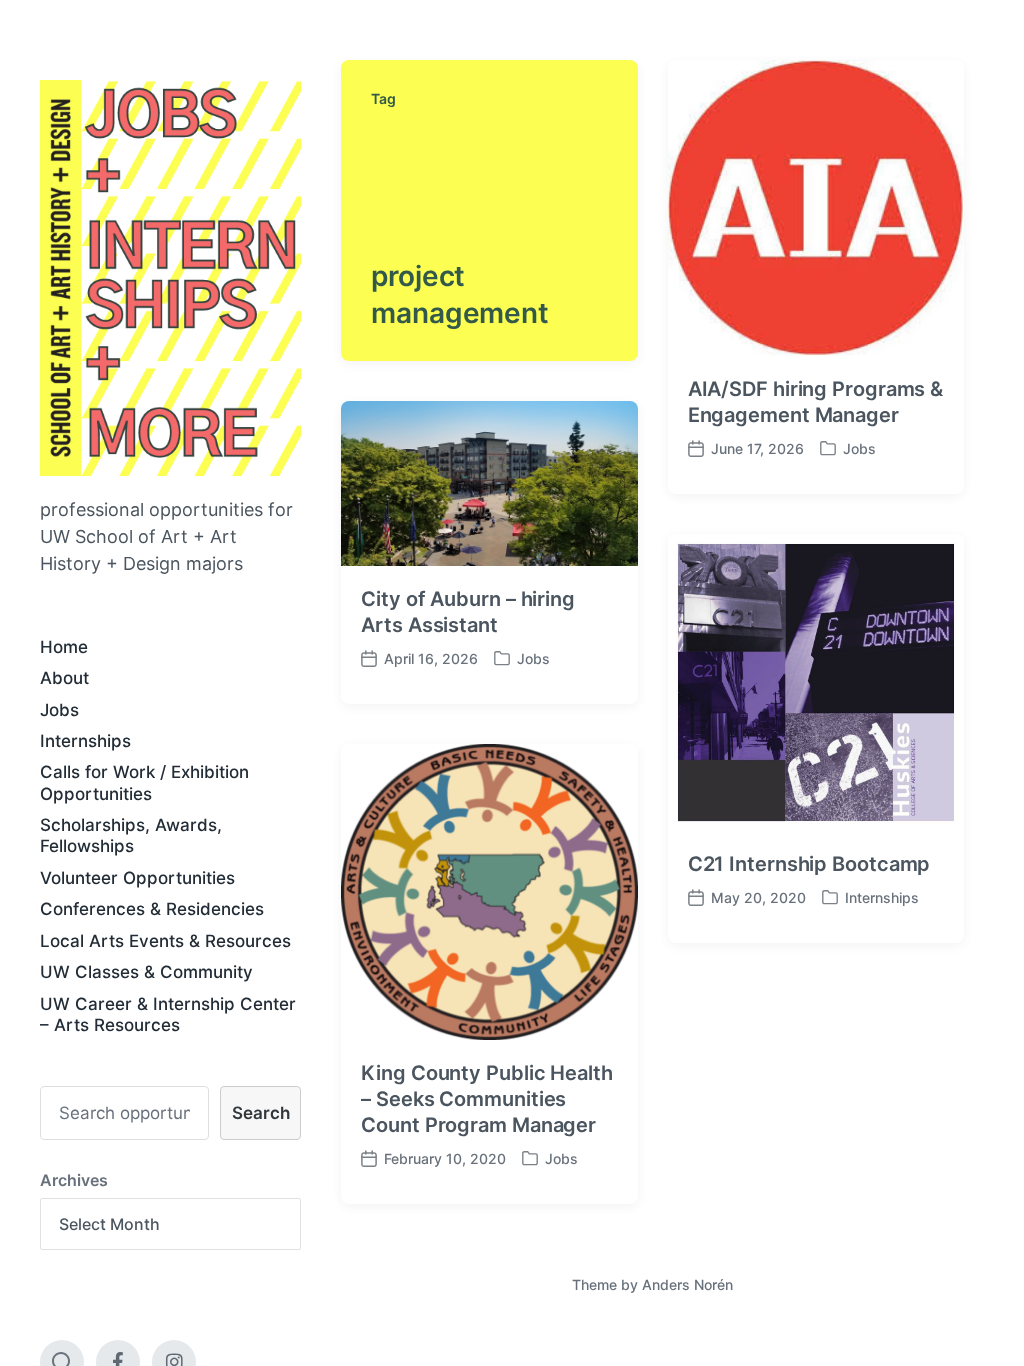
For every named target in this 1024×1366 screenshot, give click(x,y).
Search (261, 1113)
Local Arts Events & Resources (165, 941)
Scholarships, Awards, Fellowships (131, 835)
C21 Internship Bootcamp (809, 864)
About (64, 678)
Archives (74, 1180)
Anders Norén (687, 1284)
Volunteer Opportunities (137, 878)
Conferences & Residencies (152, 909)
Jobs (59, 710)
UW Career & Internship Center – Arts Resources (168, 1014)
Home (64, 647)
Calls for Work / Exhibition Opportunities (144, 782)
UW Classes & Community (146, 972)
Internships (85, 741)
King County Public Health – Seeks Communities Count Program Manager (487, 1099)
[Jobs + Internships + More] (170, 278)
